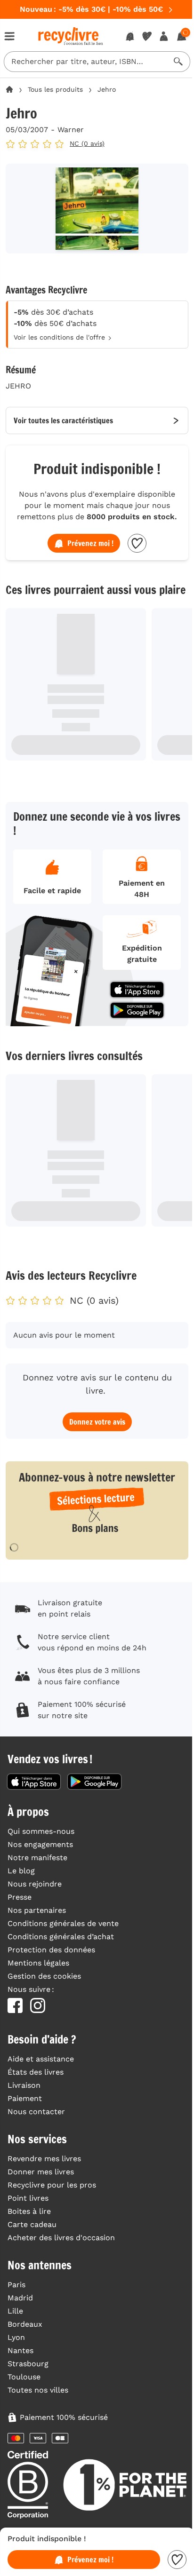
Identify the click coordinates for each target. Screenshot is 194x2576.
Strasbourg (28, 2364)
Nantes (20, 2350)
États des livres (36, 2072)
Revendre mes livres (44, 2159)
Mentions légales (38, 1963)
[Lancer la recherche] (178, 62)
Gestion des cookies (44, 1976)
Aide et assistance (41, 2059)
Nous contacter (36, 2112)
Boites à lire (29, 2211)
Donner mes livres (41, 2172)
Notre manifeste (37, 1858)
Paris (16, 2285)
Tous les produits (55, 89)
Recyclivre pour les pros (52, 2185)
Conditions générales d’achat (61, 1937)
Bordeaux (25, 2324)
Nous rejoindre (35, 1884)
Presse (20, 1897)
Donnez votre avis (97, 1422)
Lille (15, 2311)
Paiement (25, 2098)
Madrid (20, 2298)
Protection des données (51, 1950)
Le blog (21, 1871)
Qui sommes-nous (41, 1831)
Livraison (24, 2085)
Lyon (16, 2337)
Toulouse (24, 2377)
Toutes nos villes (38, 2390)
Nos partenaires (37, 1910)
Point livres (28, 2198)
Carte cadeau (32, 2224)
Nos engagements (40, 1844)
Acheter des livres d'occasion (61, 2238)
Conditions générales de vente (63, 1923)
